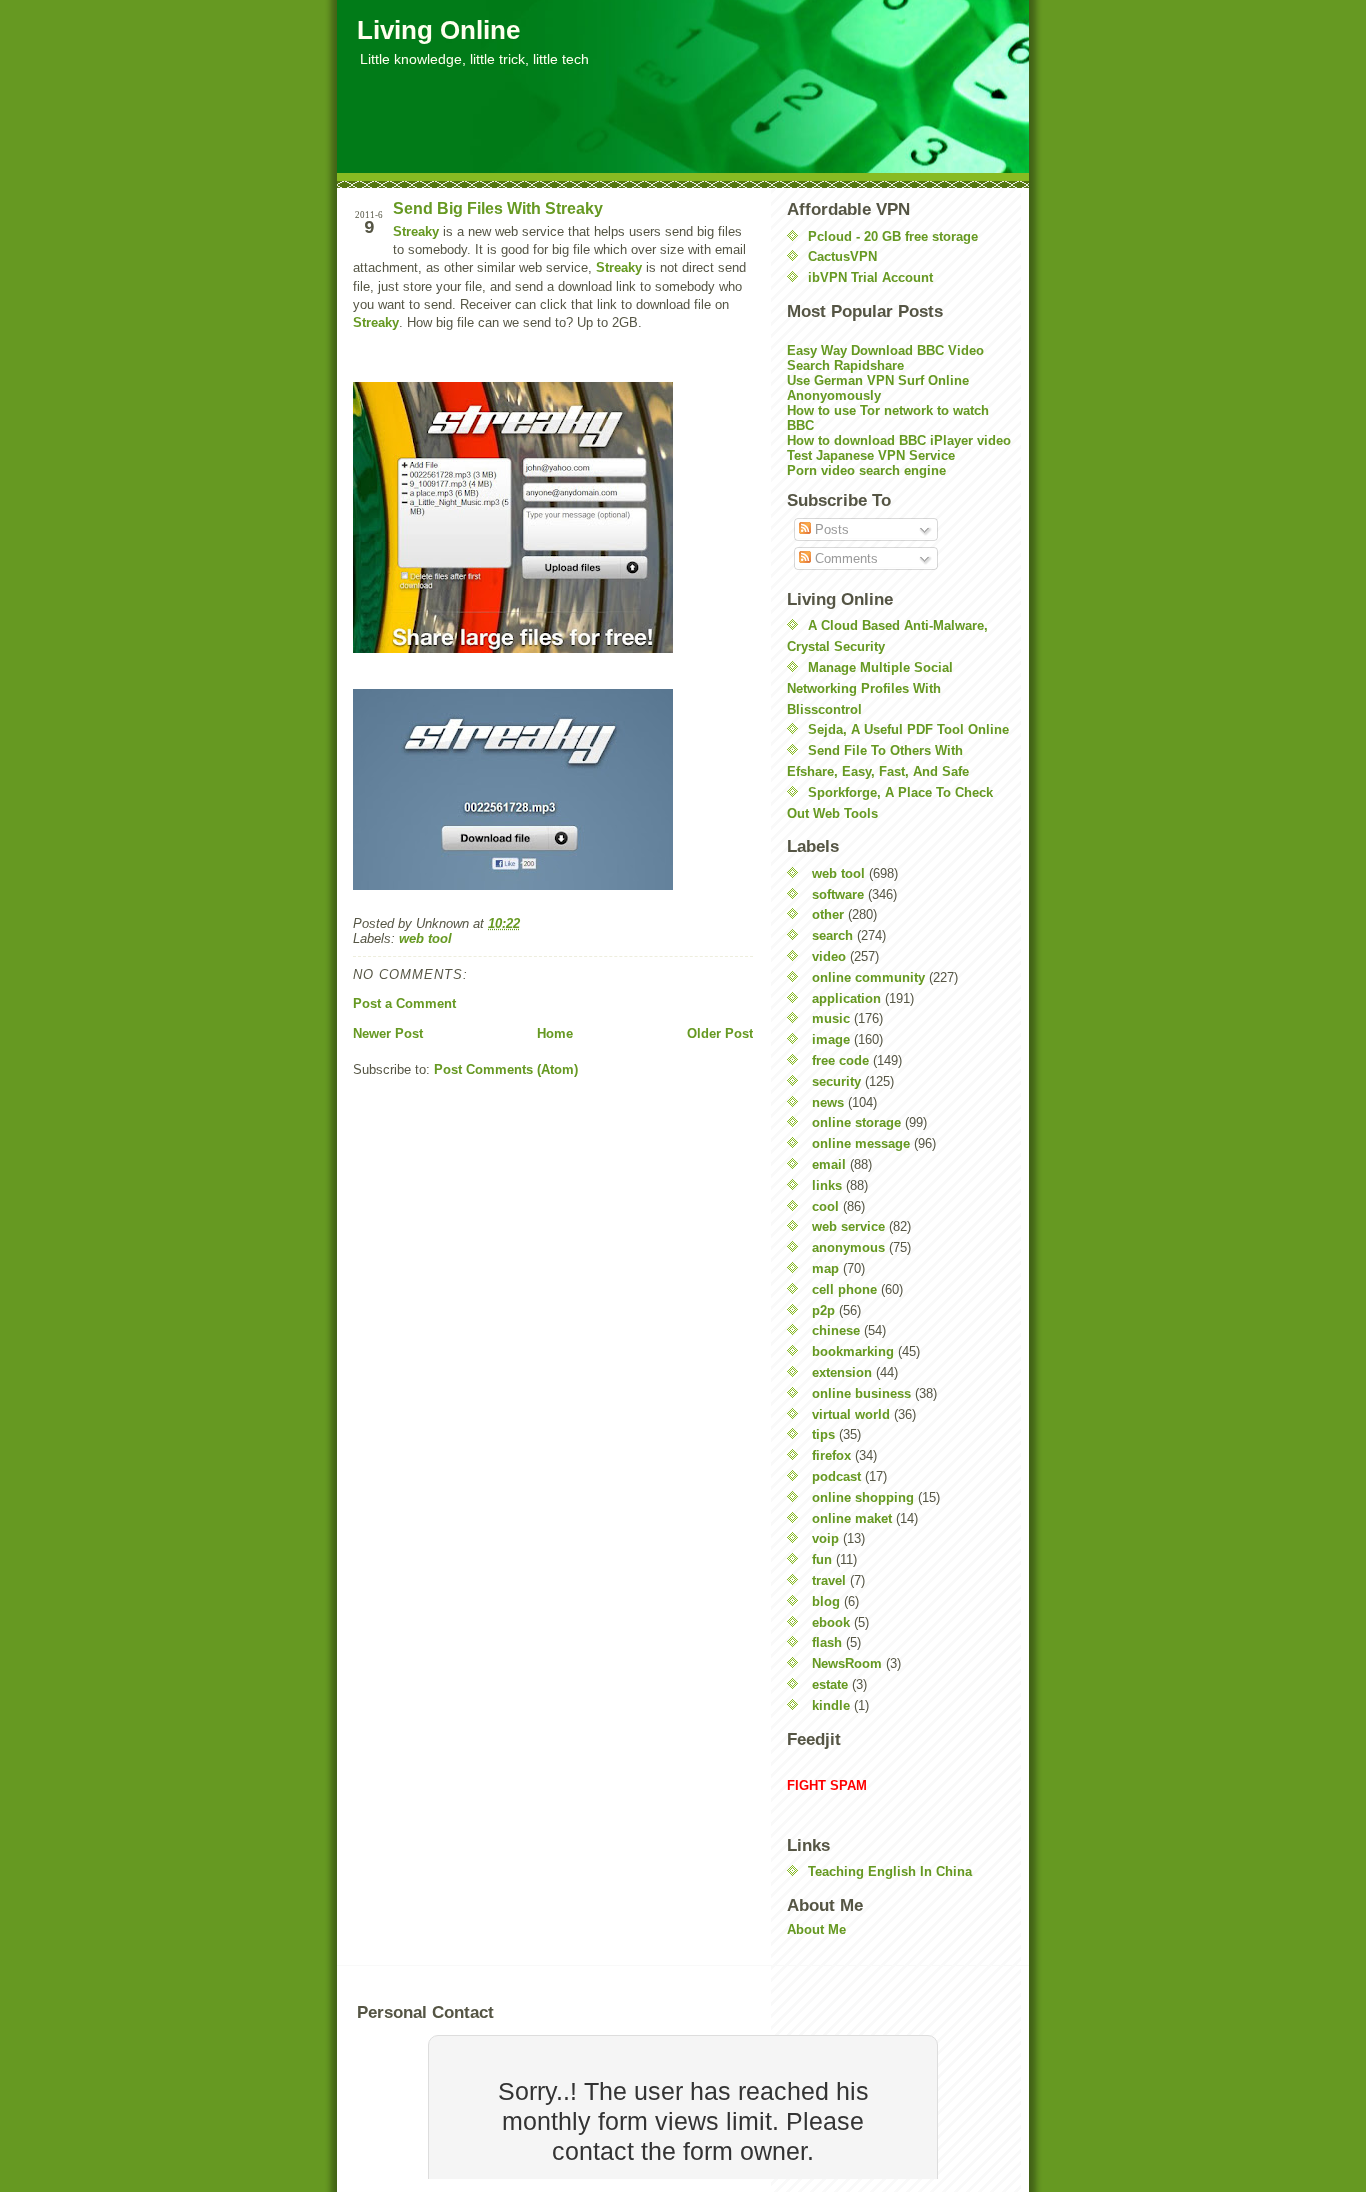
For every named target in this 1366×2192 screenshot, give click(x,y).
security (836, 1081)
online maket (852, 1518)
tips (823, 1434)
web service (848, 1226)
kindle (831, 1705)
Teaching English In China (890, 1871)
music (831, 1018)
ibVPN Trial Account (870, 277)
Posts (830, 529)
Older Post (720, 1033)
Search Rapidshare (845, 365)
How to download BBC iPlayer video (899, 440)
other (828, 914)
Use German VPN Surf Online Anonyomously (878, 388)
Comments (844, 558)
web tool (425, 938)
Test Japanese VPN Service (871, 455)
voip (825, 1538)
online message (861, 1143)
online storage (856, 1122)
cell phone (844, 1289)
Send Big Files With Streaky (498, 208)
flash (827, 1642)
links (827, 1185)
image (831, 1039)
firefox (831, 1455)
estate (830, 1684)
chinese (836, 1330)
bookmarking (853, 1351)
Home (555, 1033)
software (838, 894)
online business (861, 1393)
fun (822, 1559)
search (832, 935)
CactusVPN (842, 256)
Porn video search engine (866, 470)
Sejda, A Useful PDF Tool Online (908, 729)
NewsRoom (847, 1663)
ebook (831, 1622)
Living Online (438, 30)
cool (825, 1206)
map (825, 1268)
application (846, 998)
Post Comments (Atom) (506, 1069)
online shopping (863, 1497)
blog (826, 1601)
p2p (823, 1310)
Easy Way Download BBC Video (885, 350)
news (828, 1102)
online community (868, 977)
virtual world (851, 1414)
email (829, 1164)
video (829, 956)
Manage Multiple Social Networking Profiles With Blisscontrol (870, 688)
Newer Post (388, 1033)
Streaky (416, 231)
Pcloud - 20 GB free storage (893, 236)
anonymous (848, 1247)
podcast (836, 1476)
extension (842, 1372)
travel (829, 1580)
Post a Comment (404, 1003)
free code (840, 1060)
